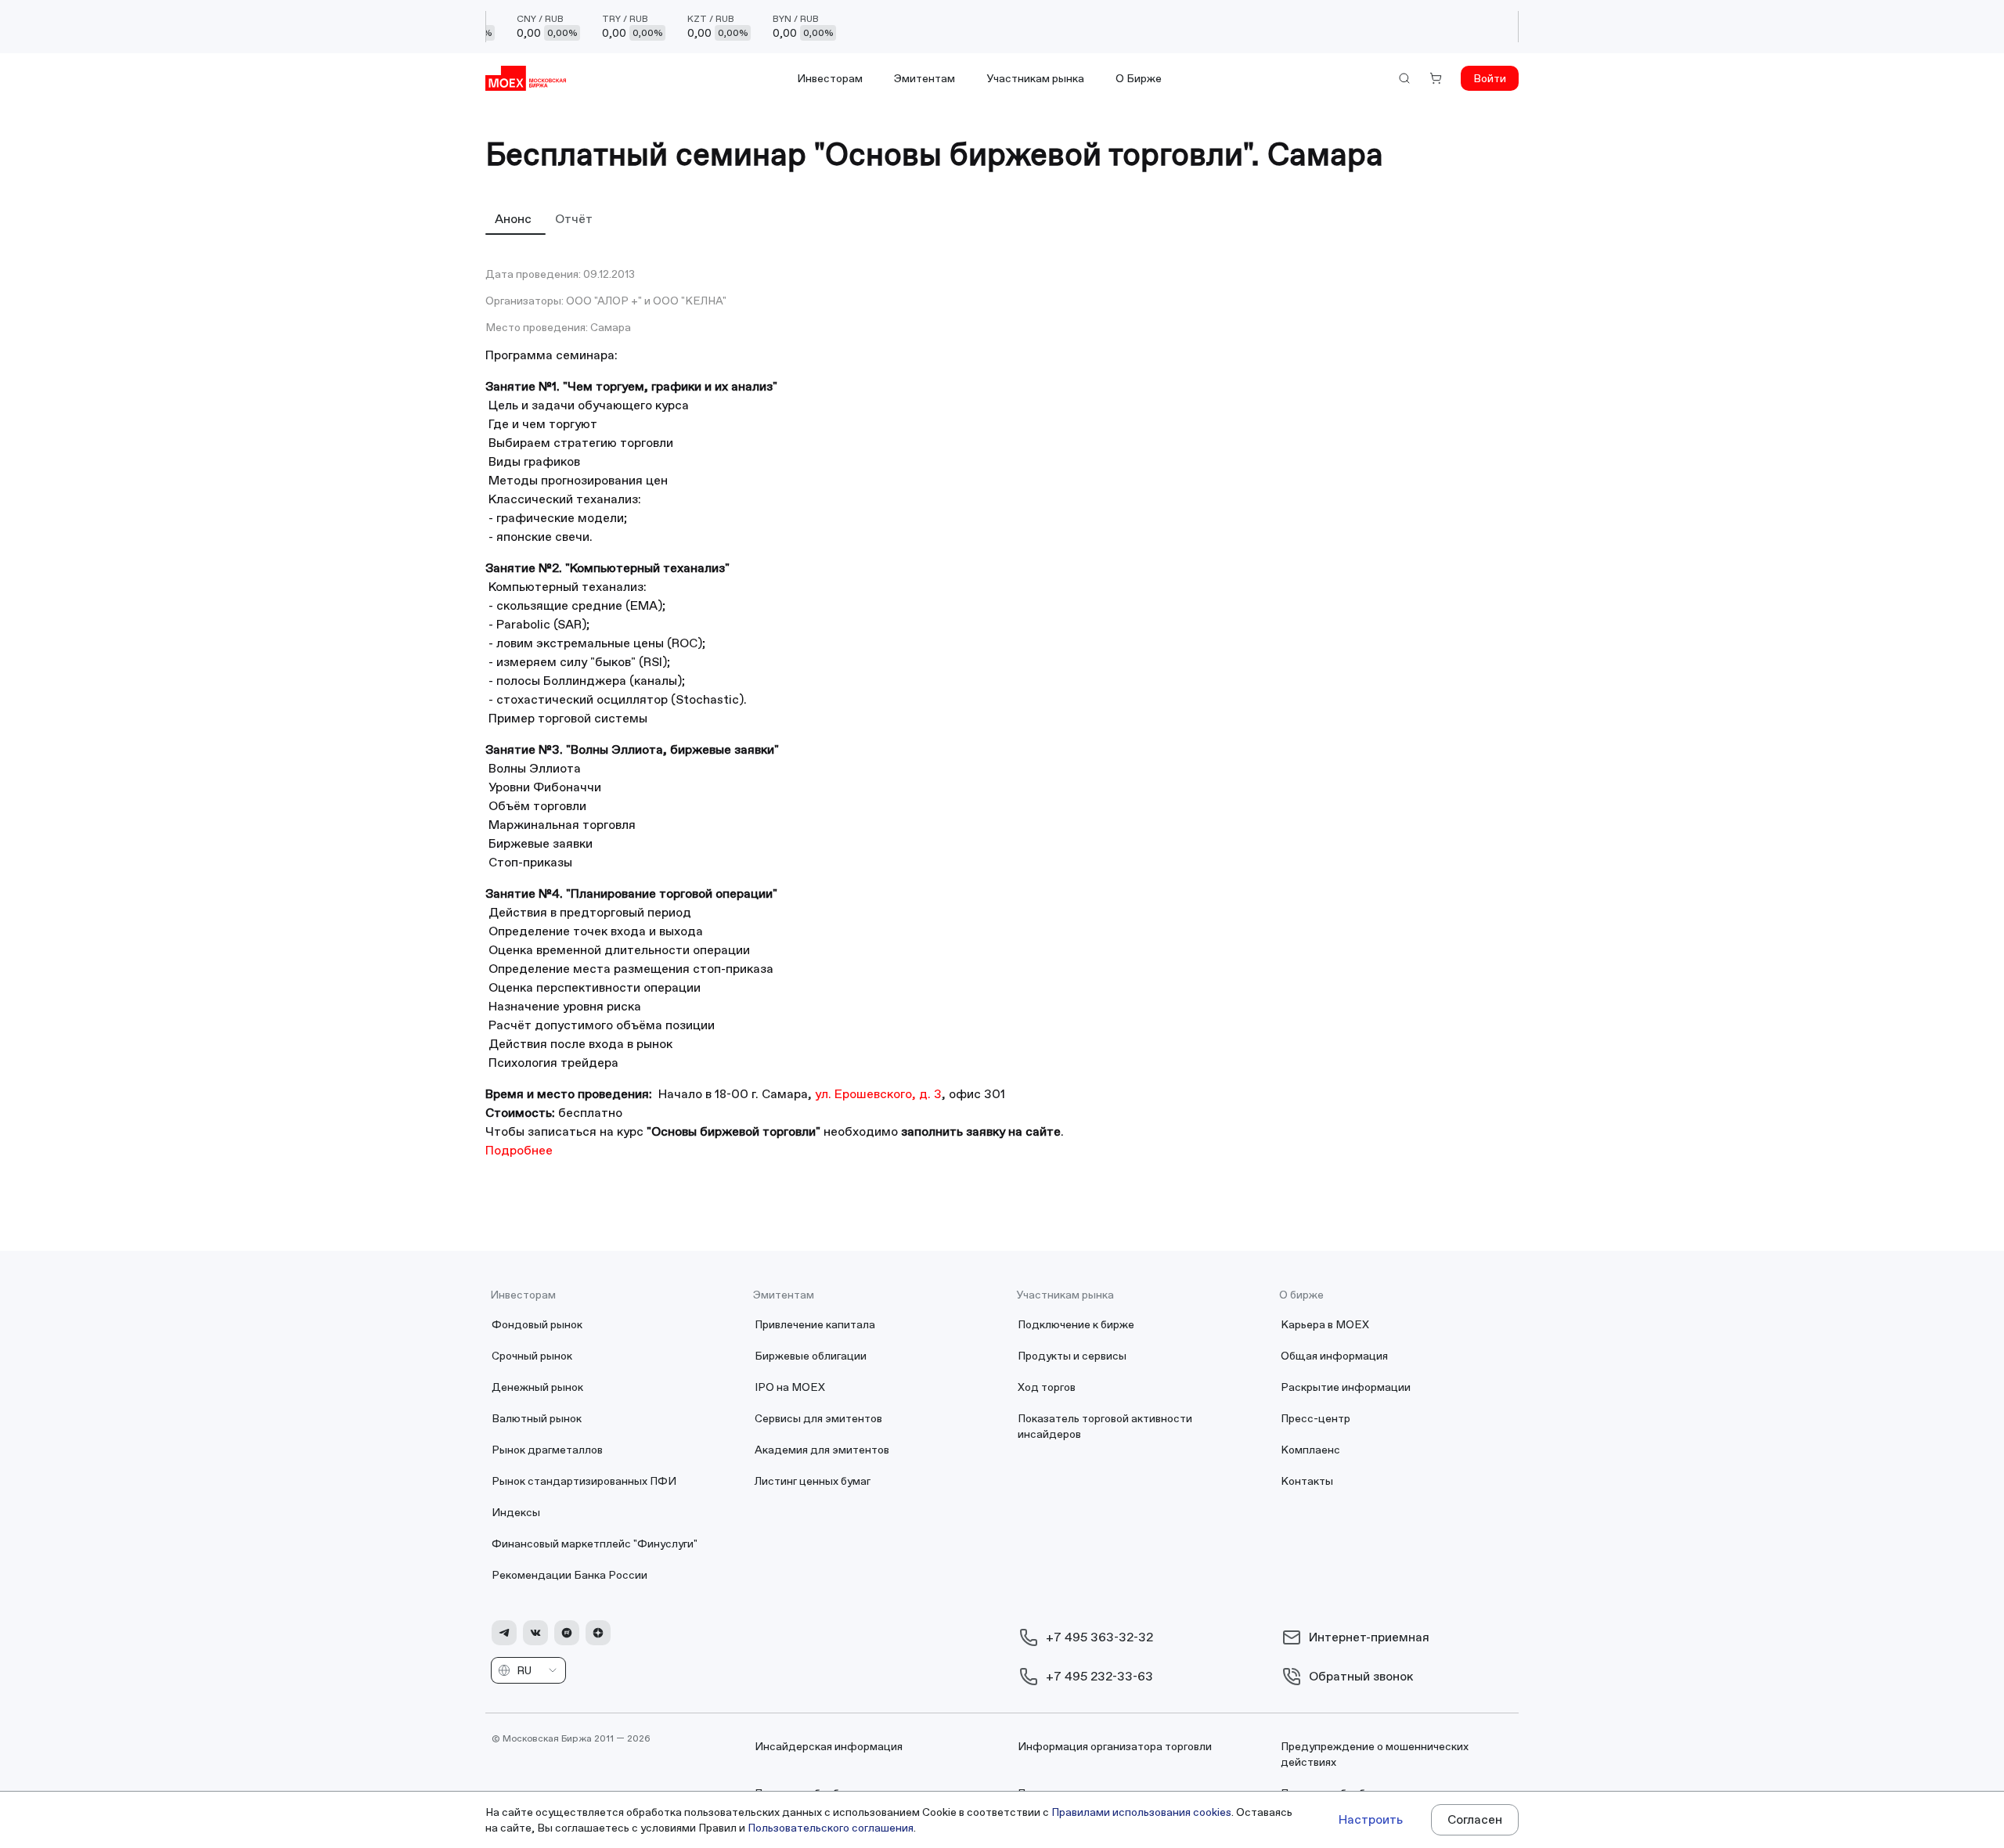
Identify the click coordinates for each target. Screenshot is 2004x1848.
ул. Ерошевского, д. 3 (878, 1094)
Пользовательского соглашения (831, 1828)
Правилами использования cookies (1141, 1812)
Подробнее (519, 1150)
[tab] (515, 218)
